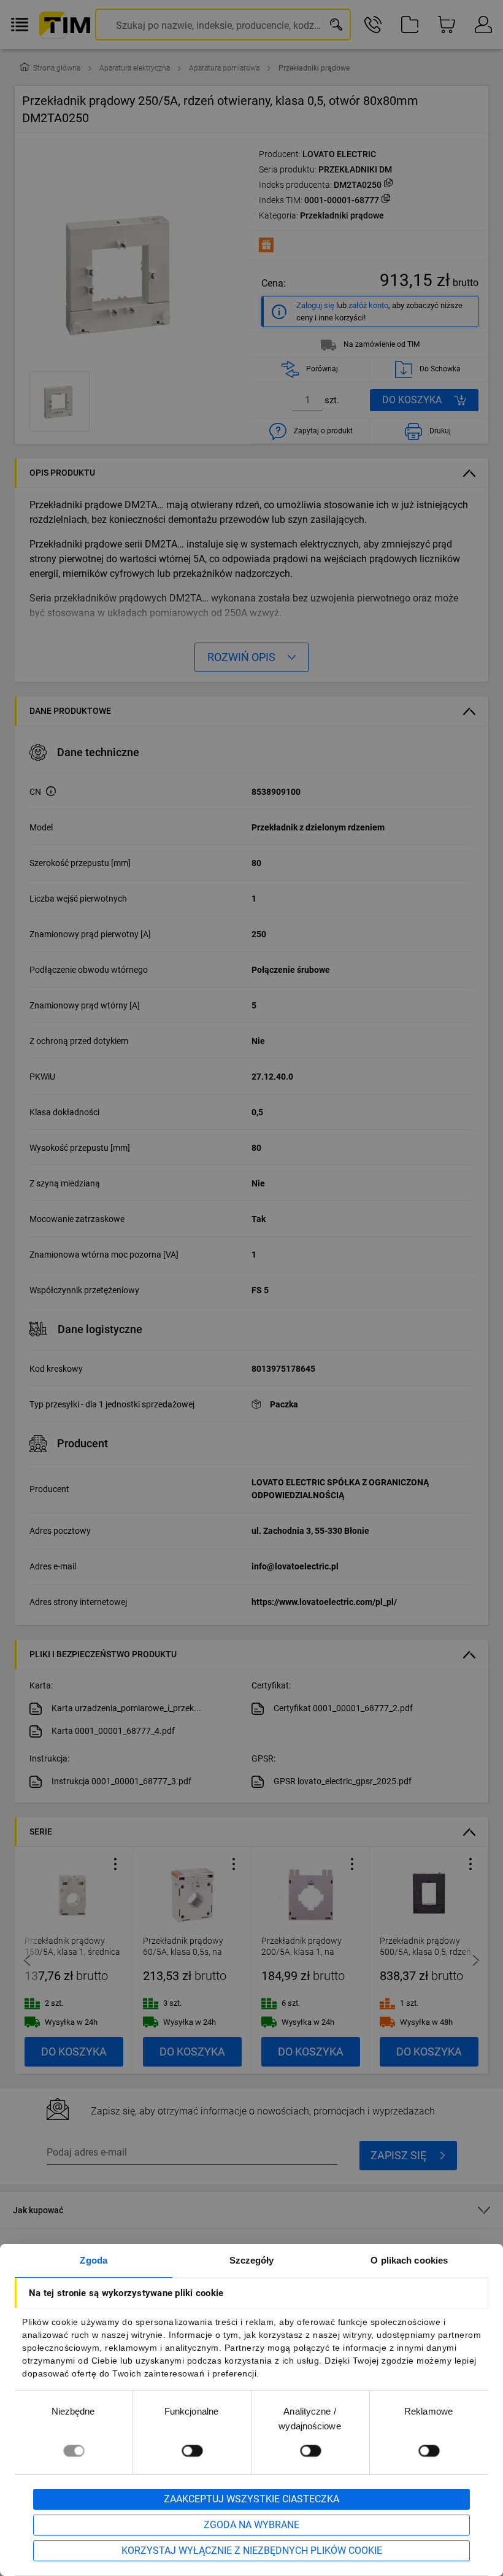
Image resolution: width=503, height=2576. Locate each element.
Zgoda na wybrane (251, 2525)
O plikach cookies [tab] (409, 2260)
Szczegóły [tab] (252, 2260)
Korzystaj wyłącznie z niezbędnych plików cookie (252, 2551)
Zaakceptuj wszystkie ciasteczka (251, 2499)
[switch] (192, 2450)
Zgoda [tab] (94, 2260)
